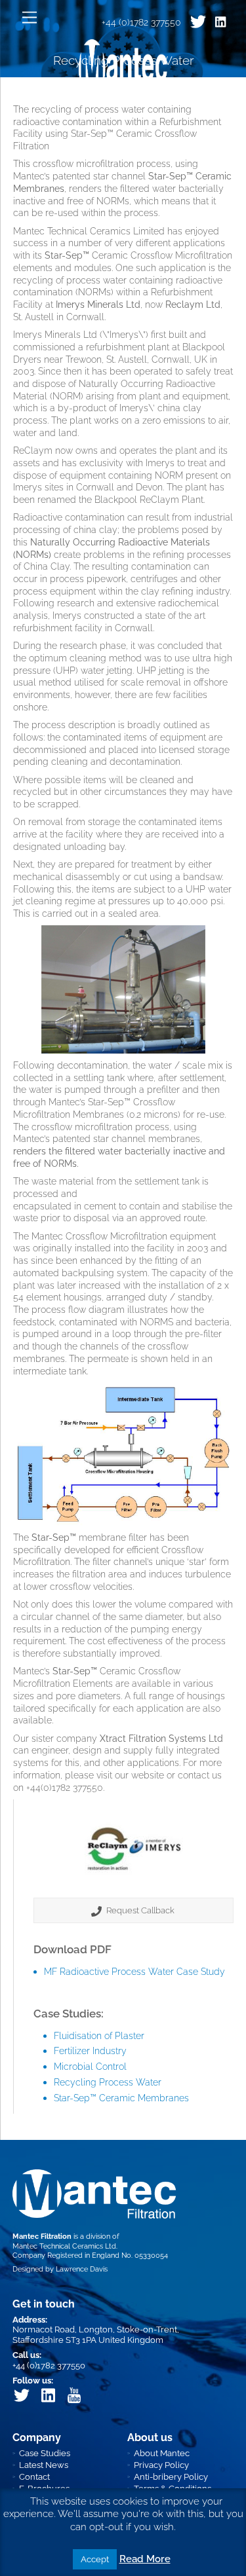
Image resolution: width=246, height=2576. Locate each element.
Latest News (44, 2465)
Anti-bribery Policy (171, 2477)
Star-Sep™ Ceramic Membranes (121, 2098)
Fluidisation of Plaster (99, 2035)
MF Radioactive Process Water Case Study (134, 1971)
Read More (145, 2559)
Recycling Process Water (108, 2082)
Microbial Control (90, 2066)
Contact (34, 2477)
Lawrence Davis (82, 2269)
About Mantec (162, 2453)
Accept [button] (95, 2559)
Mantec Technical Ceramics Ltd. (65, 2246)
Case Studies (45, 2453)
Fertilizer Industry (90, 2051)
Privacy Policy (161, 2465)
